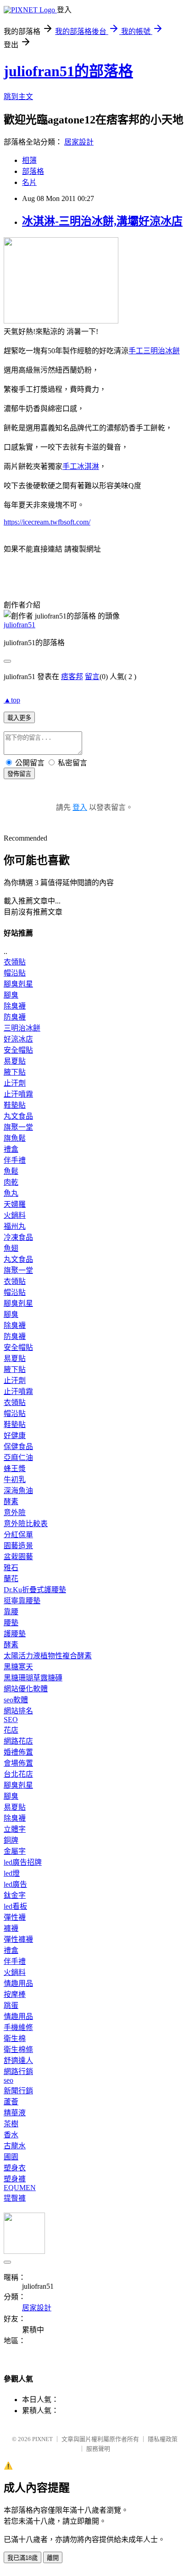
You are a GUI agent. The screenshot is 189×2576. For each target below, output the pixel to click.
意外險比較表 (26, 1524)
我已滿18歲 (22, 2558)
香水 (11, 2135)
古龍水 (15, 2146)
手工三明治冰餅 (154, 351)
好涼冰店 (18, 1039)
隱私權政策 (163, 2439)
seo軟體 (16, 1700)
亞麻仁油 (18, 1458)
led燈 (12, 1873)
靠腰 (11, 1612)
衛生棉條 (18, 2049)
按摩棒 (15, 1994)
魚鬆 (11, 1171)
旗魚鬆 (15, 1138)
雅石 (11, 1568)
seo (8, 2080)
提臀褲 (15, 2198)
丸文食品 (18, 1116)
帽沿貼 (15, 973)
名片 (29, 182)
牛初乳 (15, 1480)
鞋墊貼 (15, 1105)
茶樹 (11, 2124)
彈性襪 (15, 1917)
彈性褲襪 (18, 1939)
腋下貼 (15, 1072)
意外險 (15, 1513)
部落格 (33, 171)
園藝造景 (18, 1546)
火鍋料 (15, 1215)
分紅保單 (18, 1535)
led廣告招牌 (23, 1862)
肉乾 (11, 1182)
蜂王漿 (15, 1469)
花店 (11, 1730)
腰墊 (11, 1623)
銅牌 (11, 1840)
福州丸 (15, 1226)
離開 (53, 2558)
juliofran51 (19, 625)
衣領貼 (15, 962)
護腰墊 (15, 1634)
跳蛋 (11, 2005)
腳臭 (11, 995)
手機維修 (18, 2027)
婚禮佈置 (18, 1752)
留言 (92, 677)
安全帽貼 (18, 1050)
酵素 (11, 1502)
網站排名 (18, 1711)
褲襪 (11, 1928)
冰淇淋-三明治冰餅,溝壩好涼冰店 (102, 221)
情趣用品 (18, 1983)
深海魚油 (18, 1491)
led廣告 (15, 1884)
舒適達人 (18, 2060)
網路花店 (18, 1741)
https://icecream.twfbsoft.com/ (47, 522)
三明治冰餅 (22, 1028)
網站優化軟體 (26, 1689)
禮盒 (11, 1149)
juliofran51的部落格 (68, 71)
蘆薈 (11, 2102)
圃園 (11, 2157)
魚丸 (11, 1193)
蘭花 (11, 1579)
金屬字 (15, 1851)
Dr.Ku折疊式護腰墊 (35, 1590)
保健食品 (18, 1447)
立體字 (15, 1829)
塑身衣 (15, 2168)
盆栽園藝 (18, 1557)
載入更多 (19, 718)
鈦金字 (15, 1895)
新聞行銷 (18, 2091)
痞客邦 (72, 677)
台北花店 (18, 1774)
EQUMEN (20, 2188)
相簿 (29, 160)
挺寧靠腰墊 (22, 1601)
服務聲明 (98, 2449)
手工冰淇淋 (81, 466)
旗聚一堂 (18, 1127)
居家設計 (79, 142)
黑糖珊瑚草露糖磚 (33, 1678)
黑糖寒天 (18, 1667)
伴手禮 (15, 1160)
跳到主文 (18, 97)
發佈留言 (19, 774)
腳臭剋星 (18, 984)
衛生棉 (15, 2038)
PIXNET (42, 2439)
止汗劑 (15, 1083)
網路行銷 (18, 2071)
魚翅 (11, 1248)
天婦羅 (15, 1204)
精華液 (15, 2113)
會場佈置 (18, 1763)
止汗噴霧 (18, 1094)
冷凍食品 (18, 1237)
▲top (12, 700)
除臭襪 (15, 1006)
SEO (11, 1720)
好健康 (15, 1436)
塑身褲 (15, 2179)
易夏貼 (15, 1061)
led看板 (15, 1906)
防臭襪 (15, 1017)
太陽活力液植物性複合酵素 (48, 1656)
